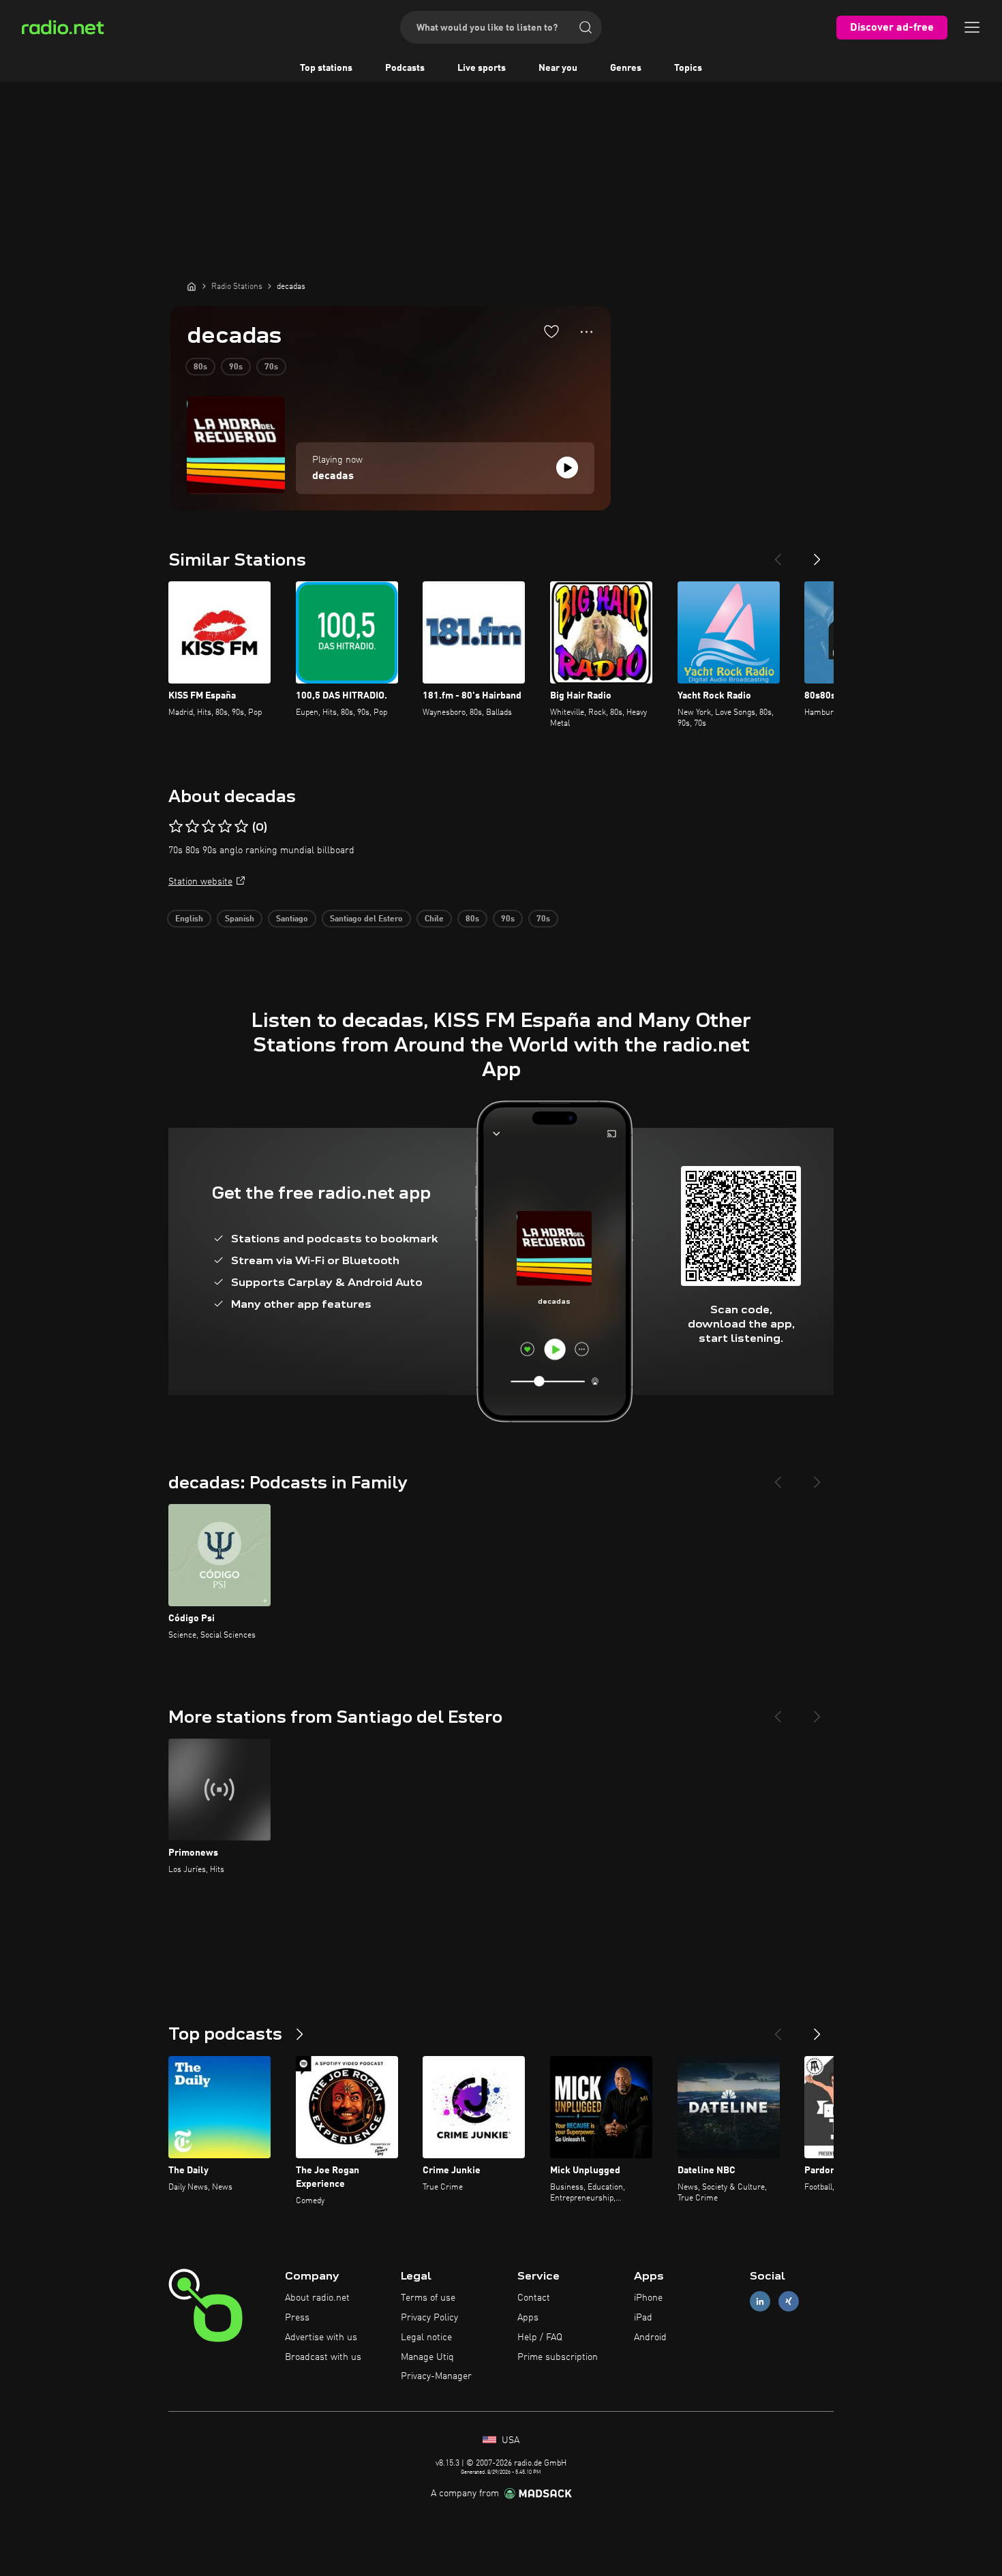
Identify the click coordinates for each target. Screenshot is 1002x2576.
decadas (333, 476)
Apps (528, 2318)
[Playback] (567, 467)
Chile (434, 919)
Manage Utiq (427, 2357)
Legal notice (426, 2337)
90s (236, 367)
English (189, 919)
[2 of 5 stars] (192, 827)
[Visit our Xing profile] (789, 2302)
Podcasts (405, 68)
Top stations (326, 68)
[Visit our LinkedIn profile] (760, 2302)
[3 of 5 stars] (209, 827)
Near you (558, 68)
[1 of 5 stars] (176, 827)
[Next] (817, 554)
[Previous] (778, 554)
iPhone (648, 2298)
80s (200, 367)
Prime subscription (558, 2357)
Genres (626, 68)
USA (509, 2440)
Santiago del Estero (366, 919)
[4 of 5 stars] (225, 827)
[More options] (587, 332)
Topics (688, 68)
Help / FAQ (540, 2337)
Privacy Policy (429, 2318)
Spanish (240, 919)
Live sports (482, 68)
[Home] (192, 286)
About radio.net (317, 2298)
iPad (643, 2318)
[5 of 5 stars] (241, 827)
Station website (200, 882)
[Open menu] (972, 27)
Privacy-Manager (436, 2376)
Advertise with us (321, 2337)
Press (297, 2318)
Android (650, 2337)
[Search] (586, 27)
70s (271, 367)
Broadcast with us (323, 2357)
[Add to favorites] (551, 331)
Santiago (292, 919)
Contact (534, 2298)
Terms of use (428, 2298)
